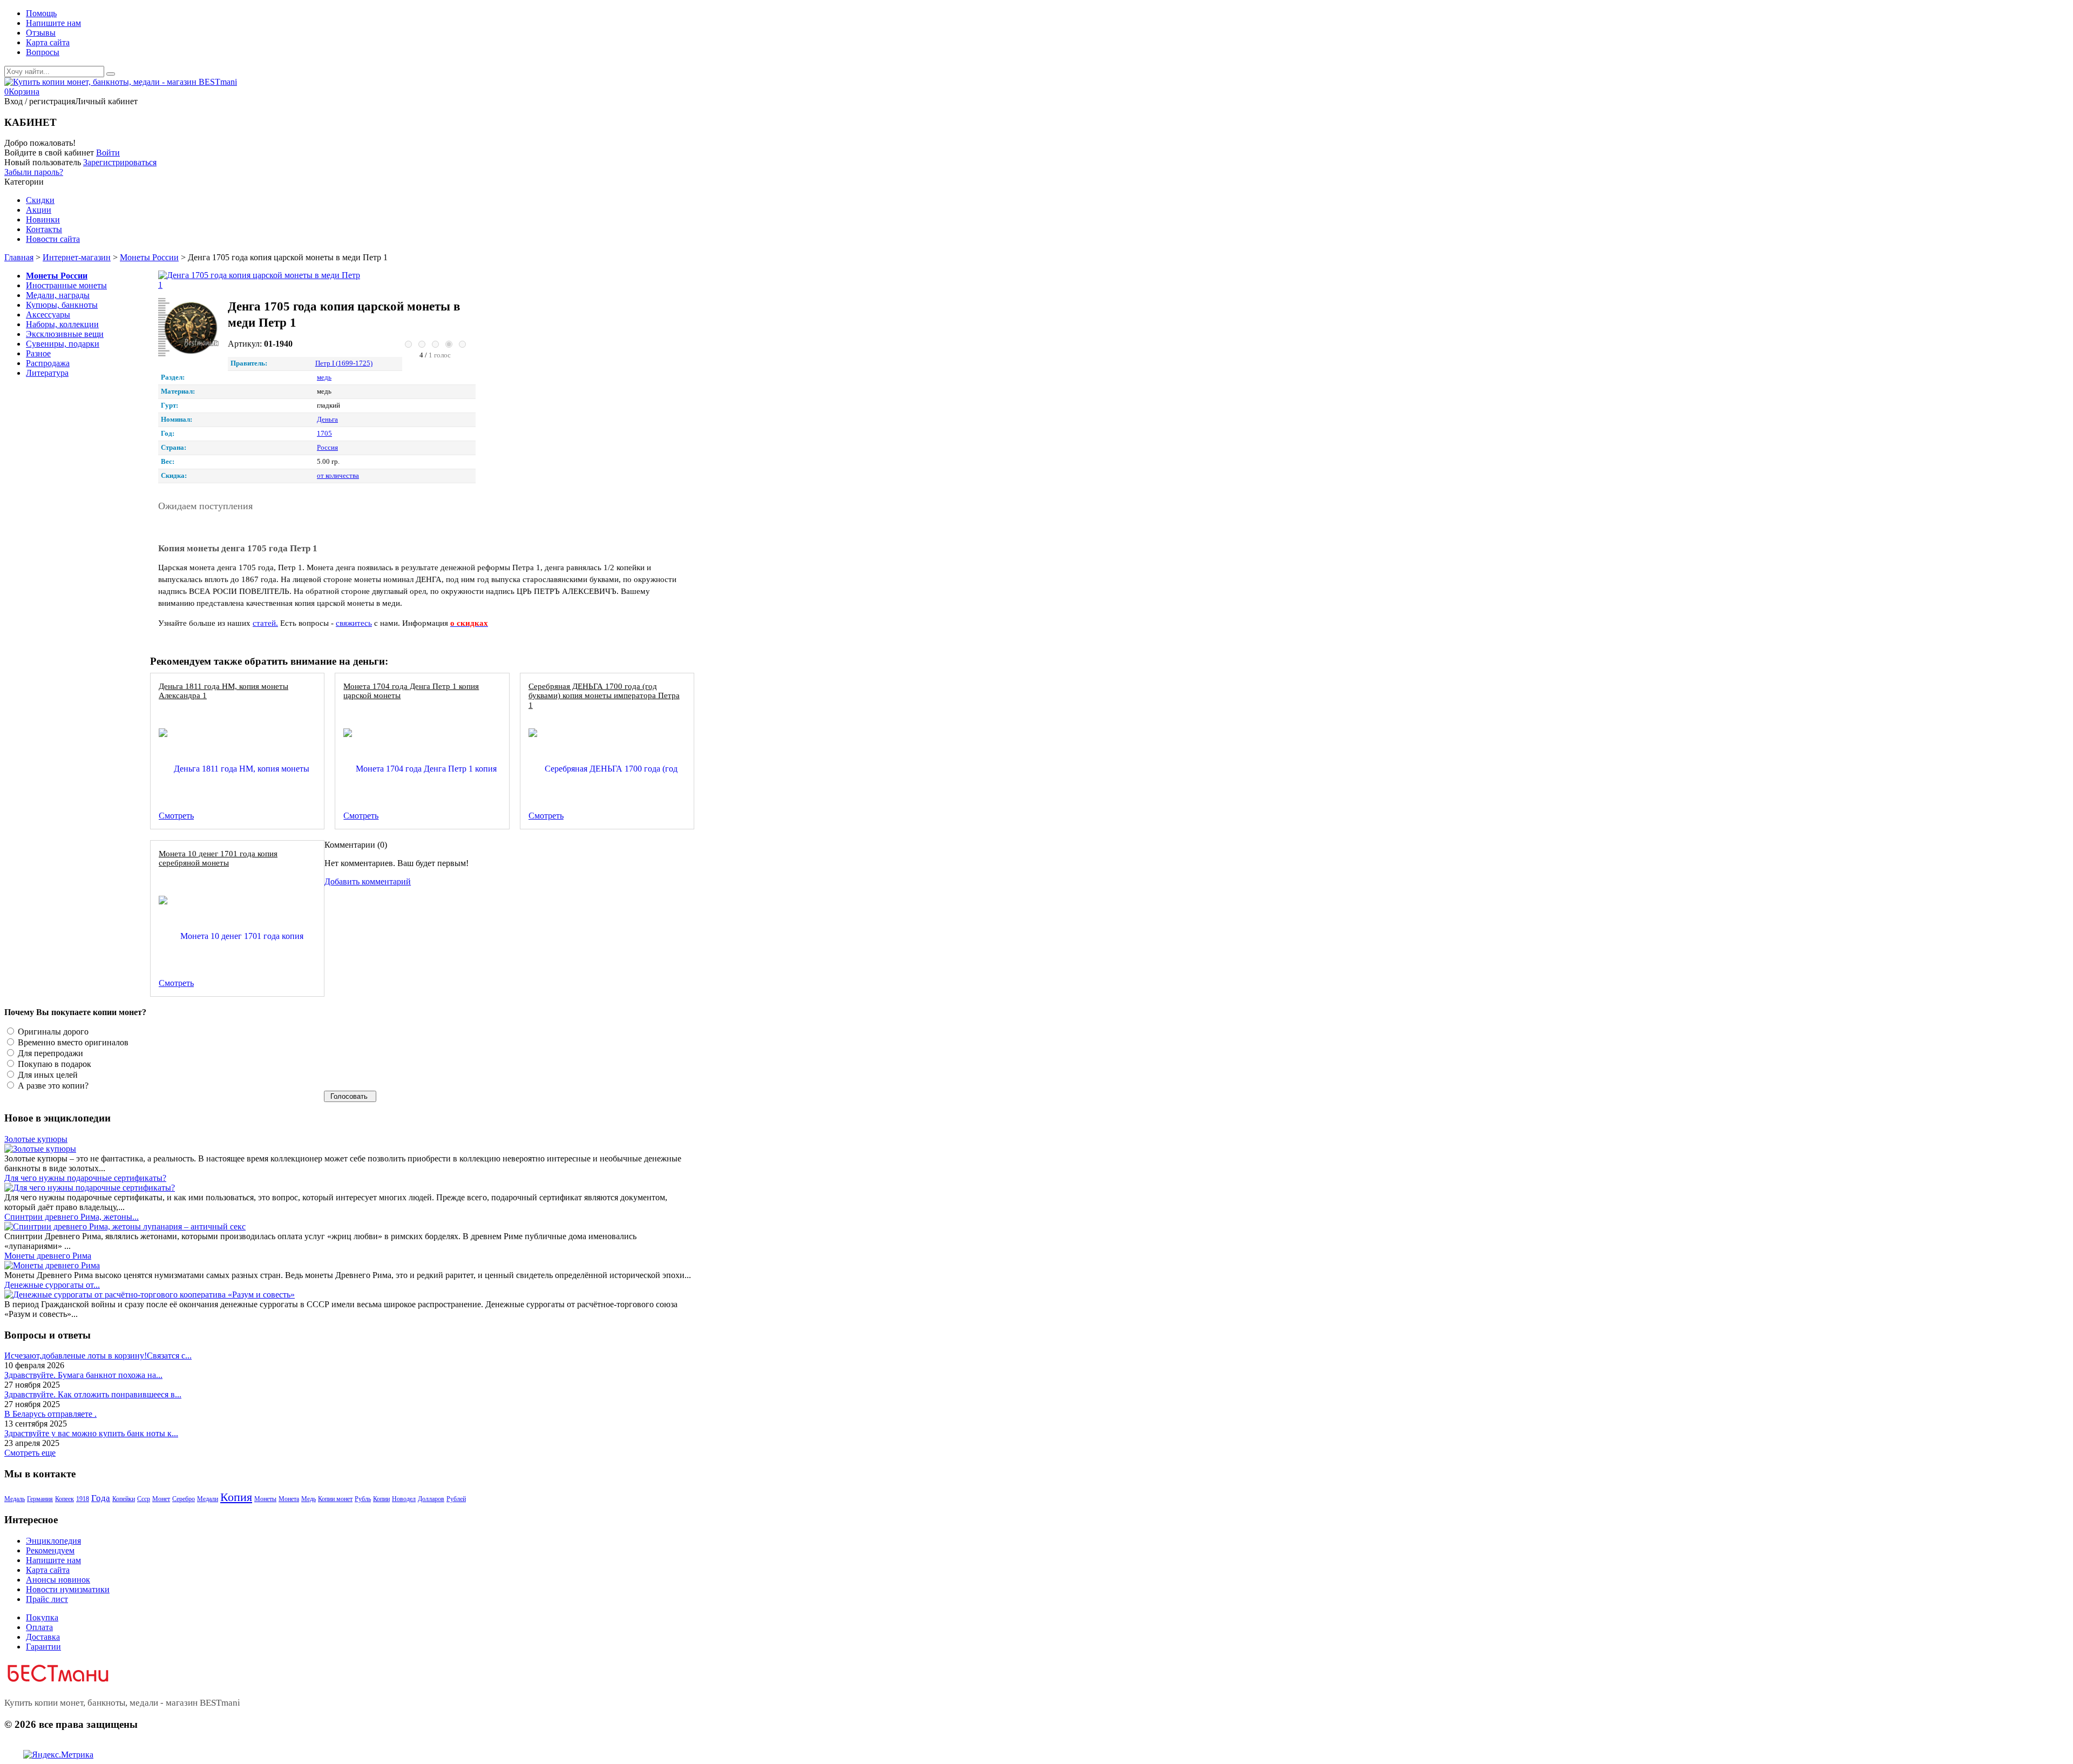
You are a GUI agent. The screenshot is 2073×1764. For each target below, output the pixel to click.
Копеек (65, 1499)
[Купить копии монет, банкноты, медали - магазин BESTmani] (121, 82)
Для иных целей (47, 1075)
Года (101, 1498)
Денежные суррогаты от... (52, 1285)
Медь (309, 1499)
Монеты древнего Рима (48, 1256)
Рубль (363, 1499)
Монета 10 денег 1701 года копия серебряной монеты (218, 858)
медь (324, 377)
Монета (289, 1499)
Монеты (265, 1499)
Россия (327, 448)
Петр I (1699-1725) (344, 363)
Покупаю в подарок (53, 1064)
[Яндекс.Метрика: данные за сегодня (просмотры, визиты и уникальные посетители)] (58, 1755)
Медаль (15, 1499)
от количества (338, 476)
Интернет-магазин (77, 257)
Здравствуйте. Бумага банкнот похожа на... (83, 1375)
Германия (40, 1499)
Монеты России (149, 257)
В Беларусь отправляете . (50, 1414)
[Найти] (111, 74)
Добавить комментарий (368, 881)
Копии (381, 1499)
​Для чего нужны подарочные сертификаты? (85, 1178)
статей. (265, 623)
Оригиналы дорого (52, 1032)
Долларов (431, 1499)
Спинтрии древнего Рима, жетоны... (72, 1217)
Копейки (124, 1499)
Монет (161, 1499)
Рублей (456, 1499)
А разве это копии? (52, 1086)
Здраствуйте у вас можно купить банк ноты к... (91, 1433)
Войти (108, 153)
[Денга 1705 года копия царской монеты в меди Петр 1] (260, 280)
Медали (208, 1499)
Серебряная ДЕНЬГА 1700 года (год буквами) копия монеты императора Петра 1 (604, 695)
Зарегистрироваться (120, 162)
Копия (236, 1497)
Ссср (144, 1499)
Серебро (184, 1499)
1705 (324, 434)
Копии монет (335, 1499)
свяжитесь (354, 623)
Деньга (327, 420)
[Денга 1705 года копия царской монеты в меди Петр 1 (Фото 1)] (190, 329)
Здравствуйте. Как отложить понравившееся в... (93, 1394)
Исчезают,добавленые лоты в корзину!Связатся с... (98, 1356)
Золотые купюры (36, 1139)
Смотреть (176, 816)
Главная (19, 257)
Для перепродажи (49, 1053)
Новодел (404, 1499)
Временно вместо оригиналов (72, 1042)
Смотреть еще (30, 1453)
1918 (83, 1499)
